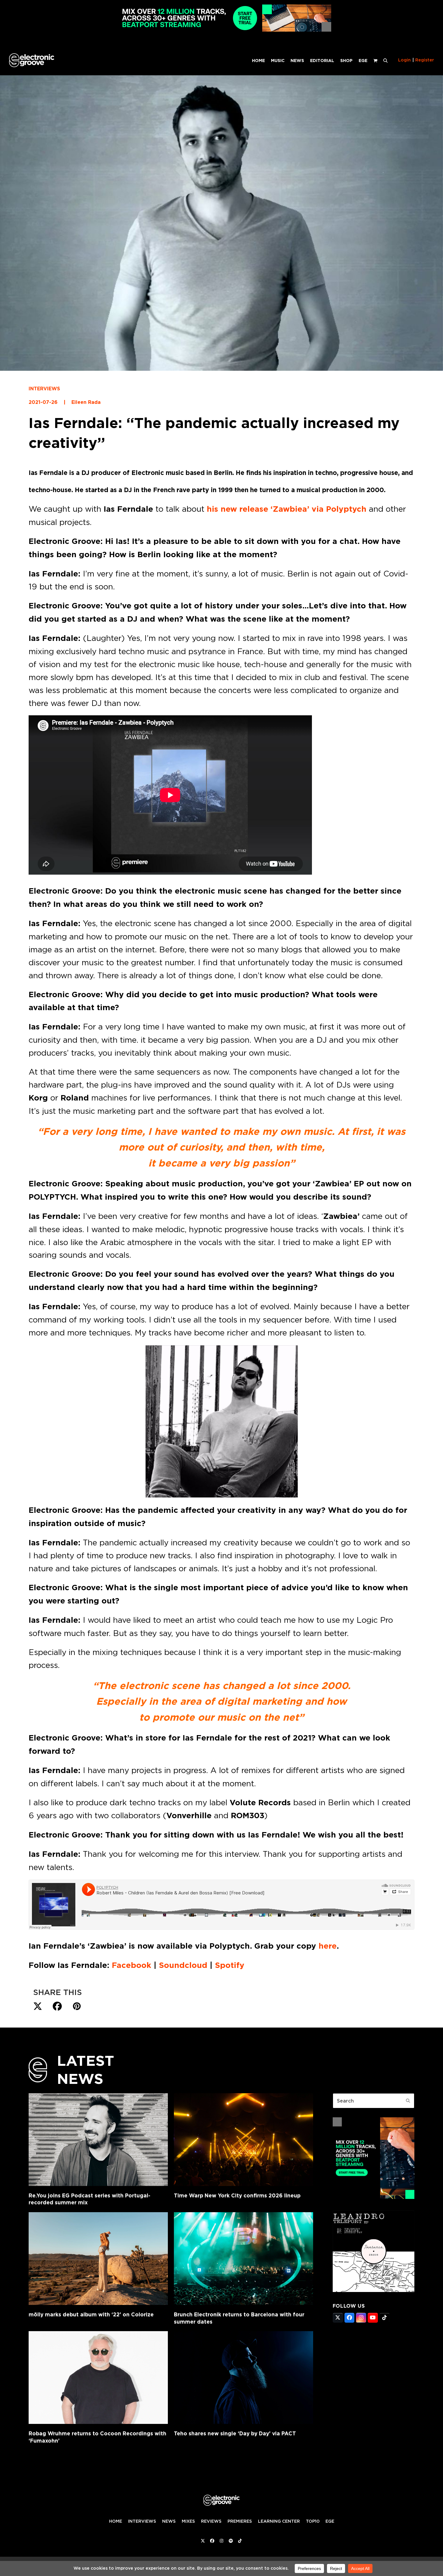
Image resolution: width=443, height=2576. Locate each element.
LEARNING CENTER (279, 2521)
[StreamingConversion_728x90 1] (222, 30)
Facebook (130, 1965)
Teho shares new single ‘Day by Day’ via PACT (235, 2433)
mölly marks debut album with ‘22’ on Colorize (91, 2314)
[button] (385, 60)
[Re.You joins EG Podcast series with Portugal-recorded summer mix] (98, 2140)
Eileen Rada (86, 402)
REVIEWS (211, 2521)
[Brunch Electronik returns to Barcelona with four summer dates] (243, 2259)
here (328, 1946)
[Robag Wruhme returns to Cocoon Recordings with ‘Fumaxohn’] (98, 2378)
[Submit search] (408, 2101)
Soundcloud (183, 1965)
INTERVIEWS (44, 389)
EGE (330, 2521)
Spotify (230, 1965)
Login (404, 60)
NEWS (169, 2521)
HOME (116, 2521)
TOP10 (313, 2521)
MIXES (188, 2521)
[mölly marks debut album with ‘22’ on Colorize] (98, 2259)
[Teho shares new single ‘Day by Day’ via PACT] (243, 2378)
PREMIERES (240, 2521)
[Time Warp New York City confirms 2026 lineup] (243, 2140)
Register (425, 60)
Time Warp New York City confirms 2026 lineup (237, 2195)
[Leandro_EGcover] (374, 2290)
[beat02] (374, 2197)
